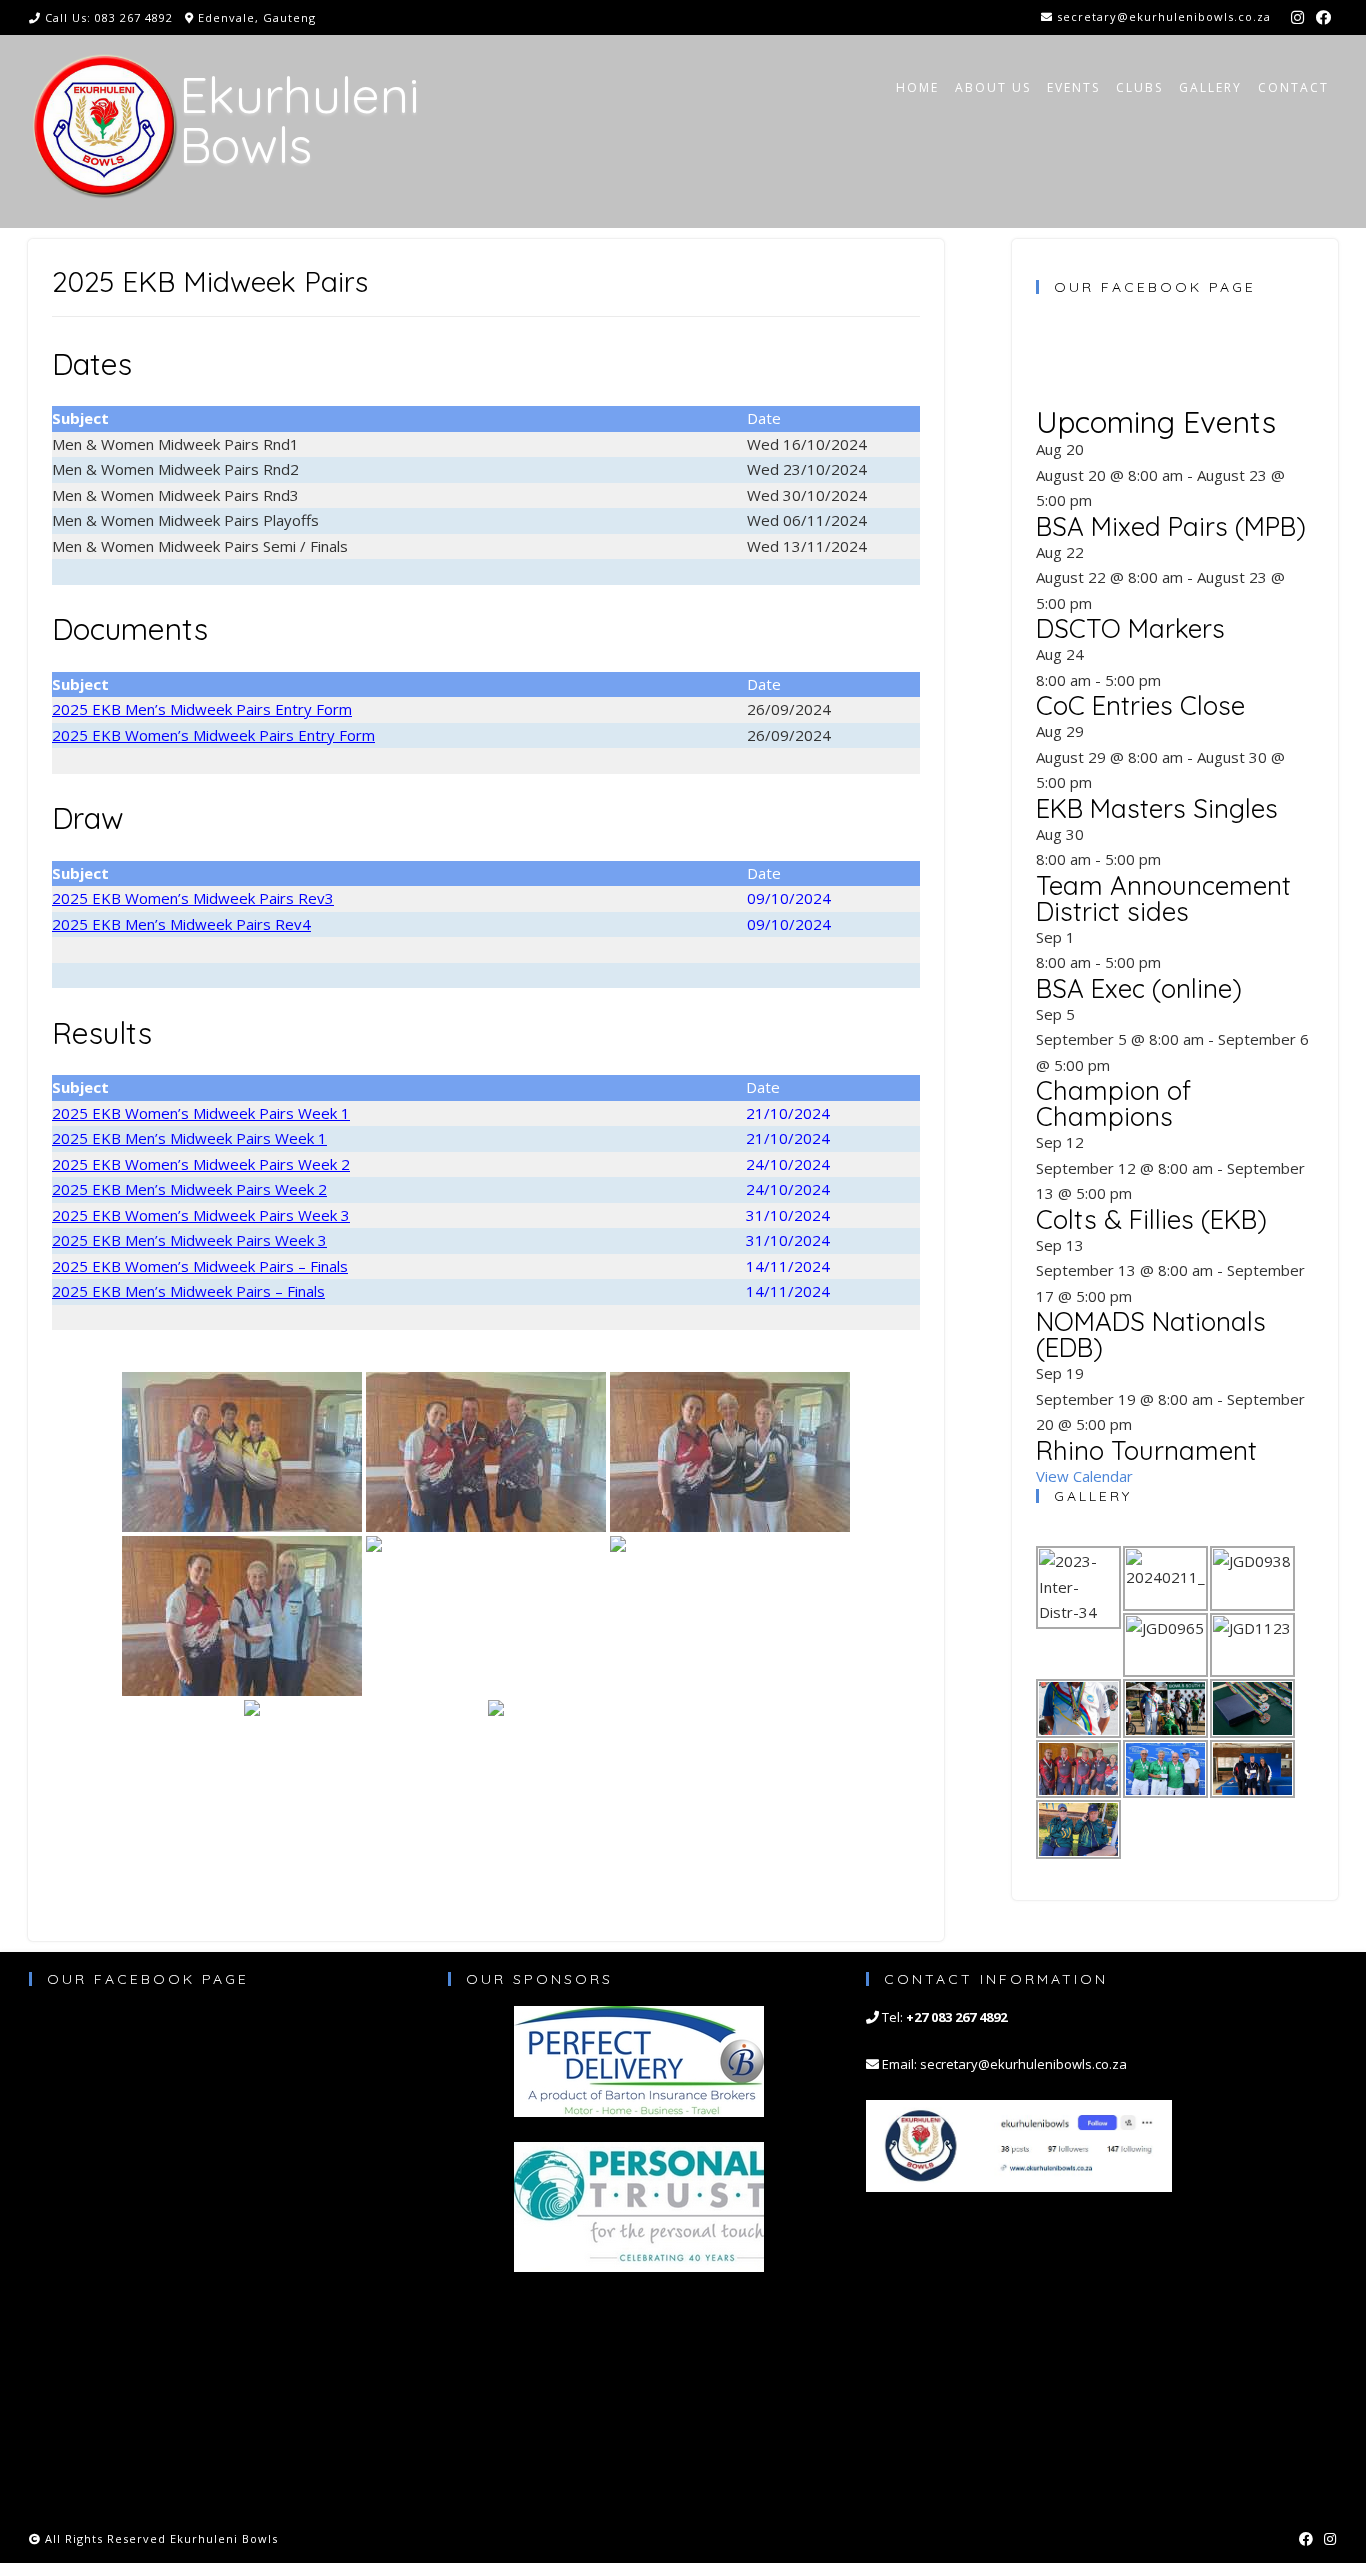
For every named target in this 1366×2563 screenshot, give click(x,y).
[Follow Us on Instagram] (1297, 17)
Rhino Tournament (1146, 1450)
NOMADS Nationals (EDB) (1151, 1334)
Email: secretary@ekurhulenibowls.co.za (1004, 2064)
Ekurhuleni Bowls (299, 120)
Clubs (1139, 87)
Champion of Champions (1113, 1103)
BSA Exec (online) (1139, 988)
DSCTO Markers (1130, 628)
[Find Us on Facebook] (1323, 17)
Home (917, 87)
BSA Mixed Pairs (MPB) (1171, 526)
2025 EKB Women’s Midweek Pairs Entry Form (213, 735)
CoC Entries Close (1140, 705)
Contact (1293, 87)
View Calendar (1084, 1476)
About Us (993, 87)
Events (1073, 87)
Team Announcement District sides (1163, 898)
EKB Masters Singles (1157, 808)
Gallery (1210, 87)
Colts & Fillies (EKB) (1151, 1219)
